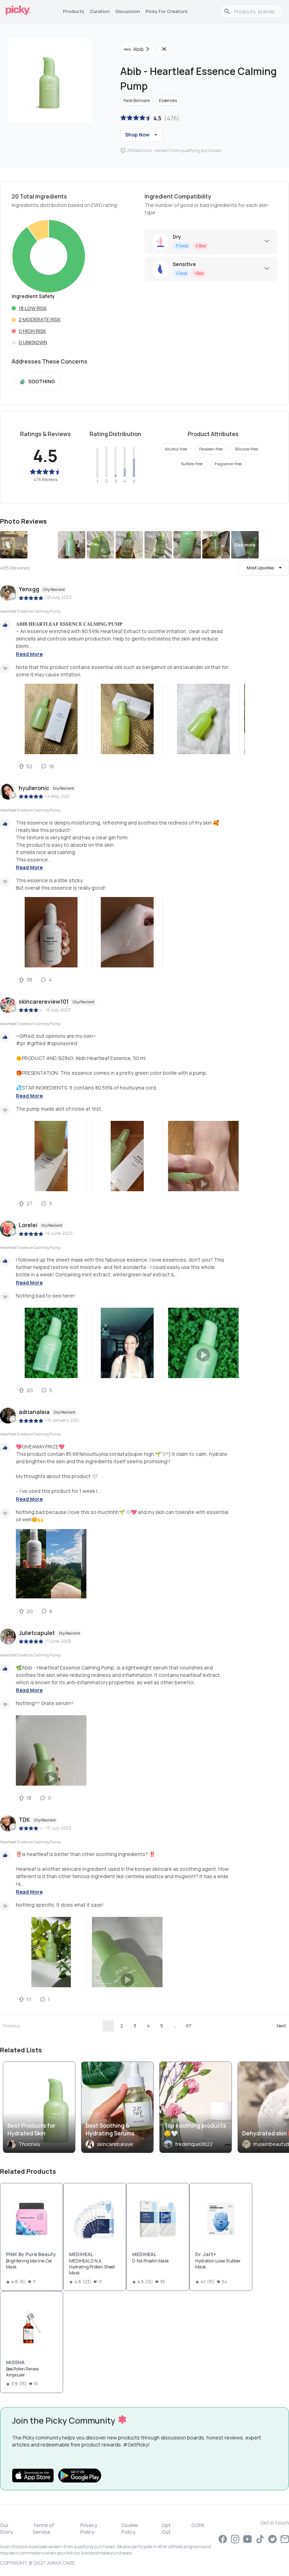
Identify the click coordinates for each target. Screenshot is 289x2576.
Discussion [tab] (128, 11)
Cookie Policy (130, 2528)
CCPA (198, 2525)
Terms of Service (43, 2528)
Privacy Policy (89, 2528)
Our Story (7, 2528)
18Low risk (33, 308)
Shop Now (137, 135)
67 (189, 2026)
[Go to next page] (281, 2026)
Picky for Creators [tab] (167, 11)
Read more (29, 654)
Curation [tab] (100, 11)
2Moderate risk (40, 319)
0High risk (32, 331)
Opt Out (166, 2528)
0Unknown (33, 342)
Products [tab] (74, 11)
